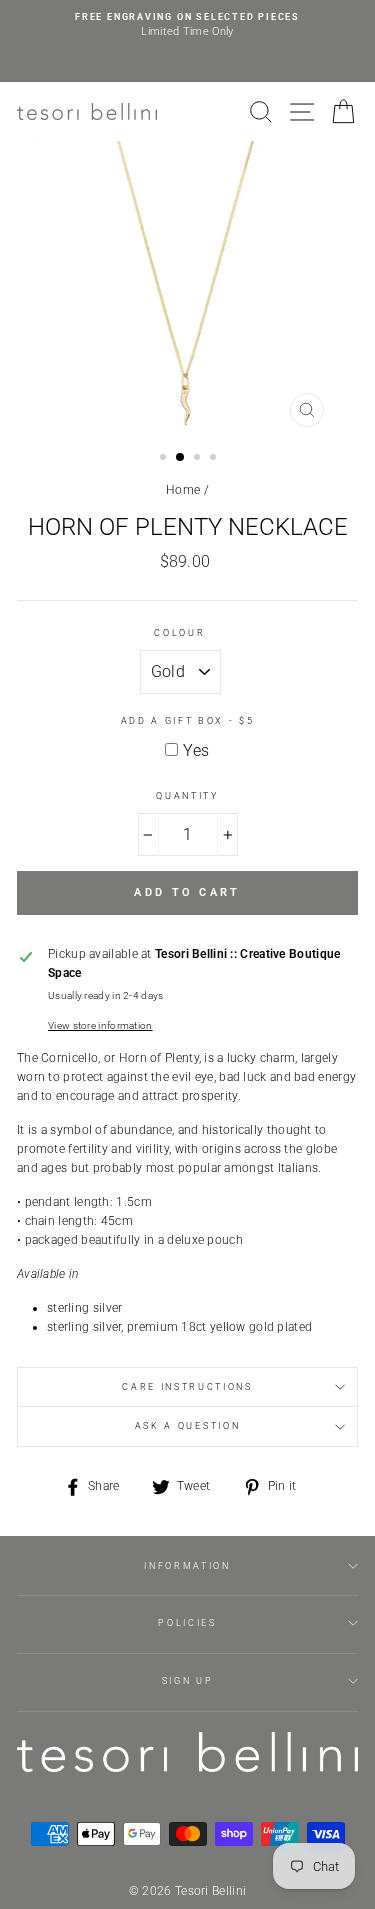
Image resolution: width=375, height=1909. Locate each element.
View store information (100, 1025)
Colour (179, 633)
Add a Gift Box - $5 (188, 721)
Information (187, 1566)
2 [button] (181, 458)
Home (183, 490)
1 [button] (165, 459)
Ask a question (188, 1426)
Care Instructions (187, 1387)
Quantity (187, 796)
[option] (187, 25)
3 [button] (199, 459)
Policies (187, 1623)
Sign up (188, 1681)
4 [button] (215, 459)
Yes (196, 750)
